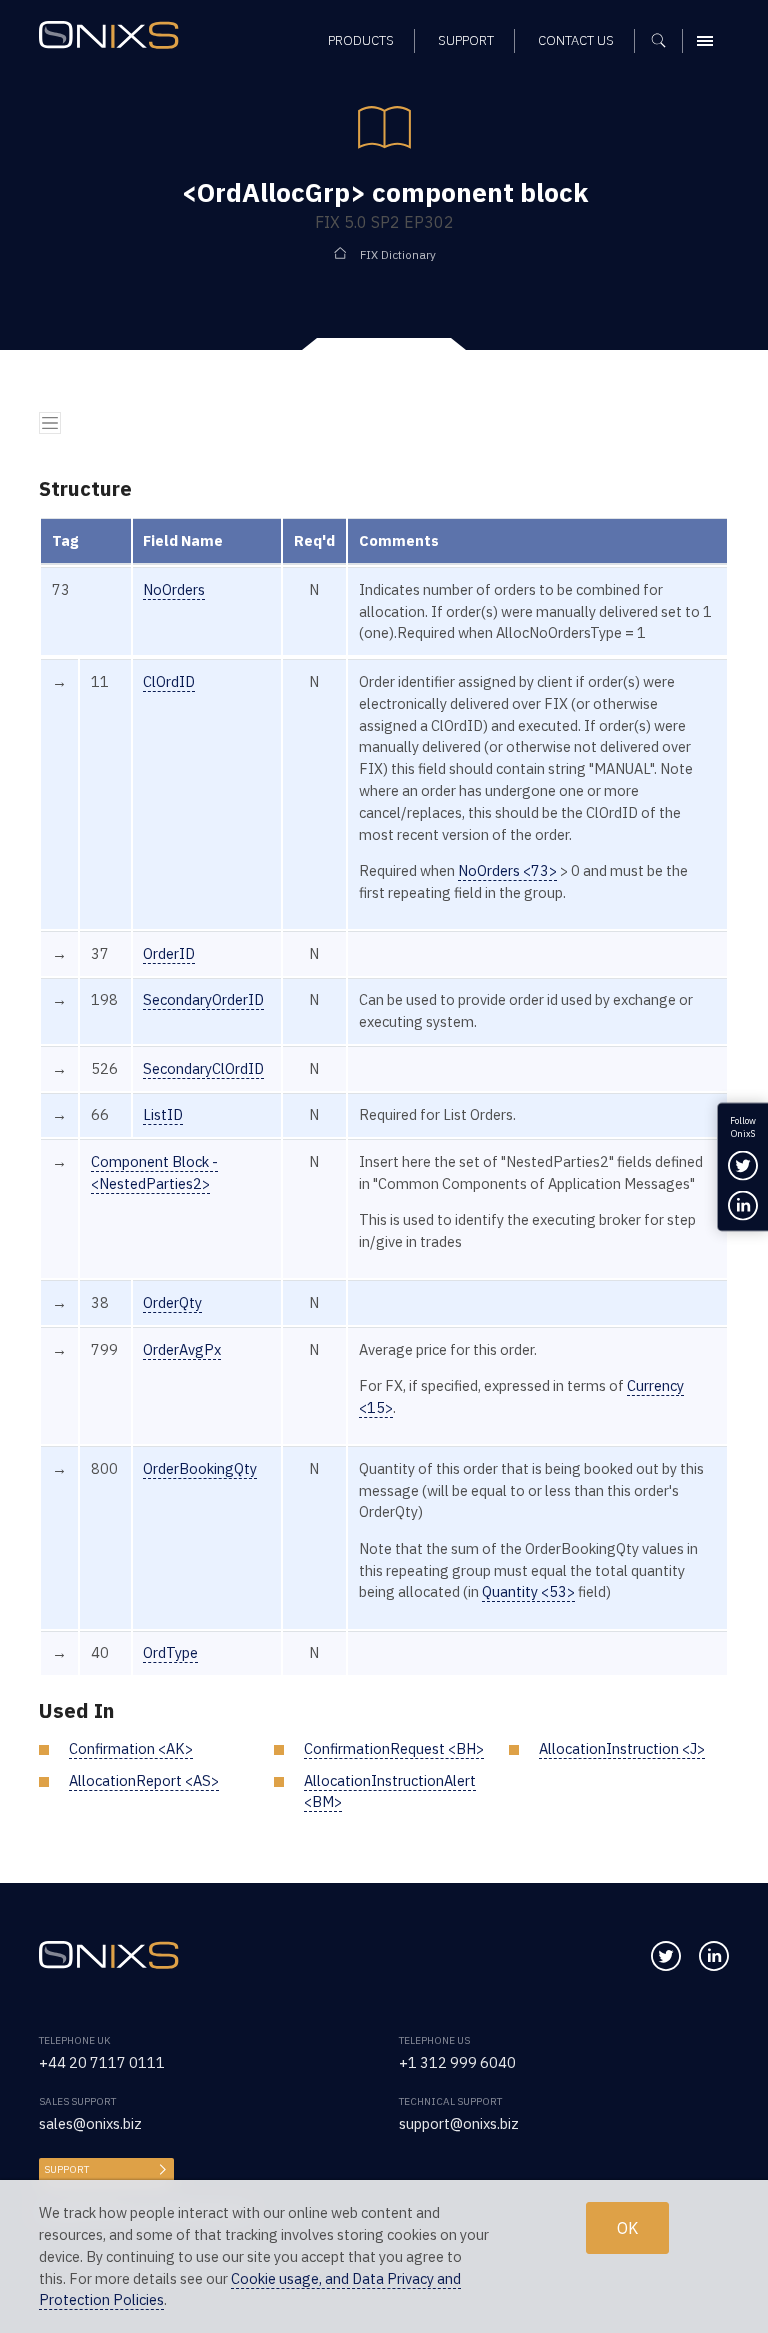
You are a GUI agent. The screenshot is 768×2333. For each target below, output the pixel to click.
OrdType (170, 1652)
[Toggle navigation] (50, 423)
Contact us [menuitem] (576, 40)
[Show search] (665, 41)
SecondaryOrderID (203, 999)
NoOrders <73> (507, 870)
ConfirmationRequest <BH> (394, 1748)
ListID (163, 1114)
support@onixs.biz (459, 2123)
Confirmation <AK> (131, 1748)
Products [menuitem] (361, 40)
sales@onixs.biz (90, 2123)
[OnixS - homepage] (114, 37)
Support (66, 2169)
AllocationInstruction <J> (622, 1748)
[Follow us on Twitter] (666, 1956)
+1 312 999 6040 (457, 2062)
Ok (627, 2228)
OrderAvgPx (182, 1349)
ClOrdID (169, 681)
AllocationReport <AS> (144, 1780)
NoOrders (174, 589)
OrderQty (172, 1302)
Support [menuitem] (466, 40)
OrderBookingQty (200, 1468)
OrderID (169, 953)
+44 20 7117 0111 (102, 2062)
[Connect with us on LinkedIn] (714, 1956)
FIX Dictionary (398, 254)
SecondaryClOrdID (203, 1068)
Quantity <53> (528, 1591)
